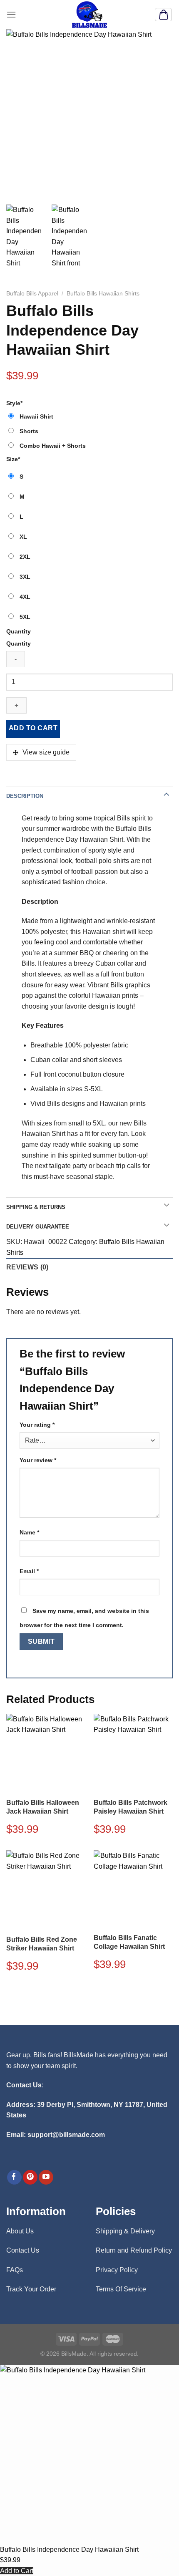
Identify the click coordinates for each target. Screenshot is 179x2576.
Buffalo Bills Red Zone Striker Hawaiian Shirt (42, 1944)
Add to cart (33, 728)
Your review (38, 1460)
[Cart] (163, 15)
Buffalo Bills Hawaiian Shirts (103, 294)
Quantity (19, 631)
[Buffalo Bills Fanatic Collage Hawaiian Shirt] (133, 1889)
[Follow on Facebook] (14, 2177)
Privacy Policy (117, 2270)
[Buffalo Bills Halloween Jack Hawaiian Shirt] (46, 1753)
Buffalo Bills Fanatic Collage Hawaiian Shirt (129, 1942)
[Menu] (11, 14)
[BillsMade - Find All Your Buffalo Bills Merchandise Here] (89, 15)
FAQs (15, 2270)
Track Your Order (31, 2289)
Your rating (37, 1425)
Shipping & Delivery (125, 2231)
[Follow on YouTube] (46, 2177)
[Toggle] (167, 794)
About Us (20, 2231)
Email (29, 1571)
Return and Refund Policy (134, 2250)
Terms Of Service (121, 2289)
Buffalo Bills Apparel (32, 294)
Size (13, 459)
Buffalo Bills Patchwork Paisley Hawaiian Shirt (131, 1807)
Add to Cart (17, 2571)
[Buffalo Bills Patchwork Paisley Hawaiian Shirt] (133, 1753)
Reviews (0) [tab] (27, 1267)
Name (29, 1532)
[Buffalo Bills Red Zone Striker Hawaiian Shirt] (46, 1890)
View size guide (46, 752)
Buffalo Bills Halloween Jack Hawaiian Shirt (43, 1807)
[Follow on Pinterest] (30, 2177)
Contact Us (23, 2250)
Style (14, 403)
